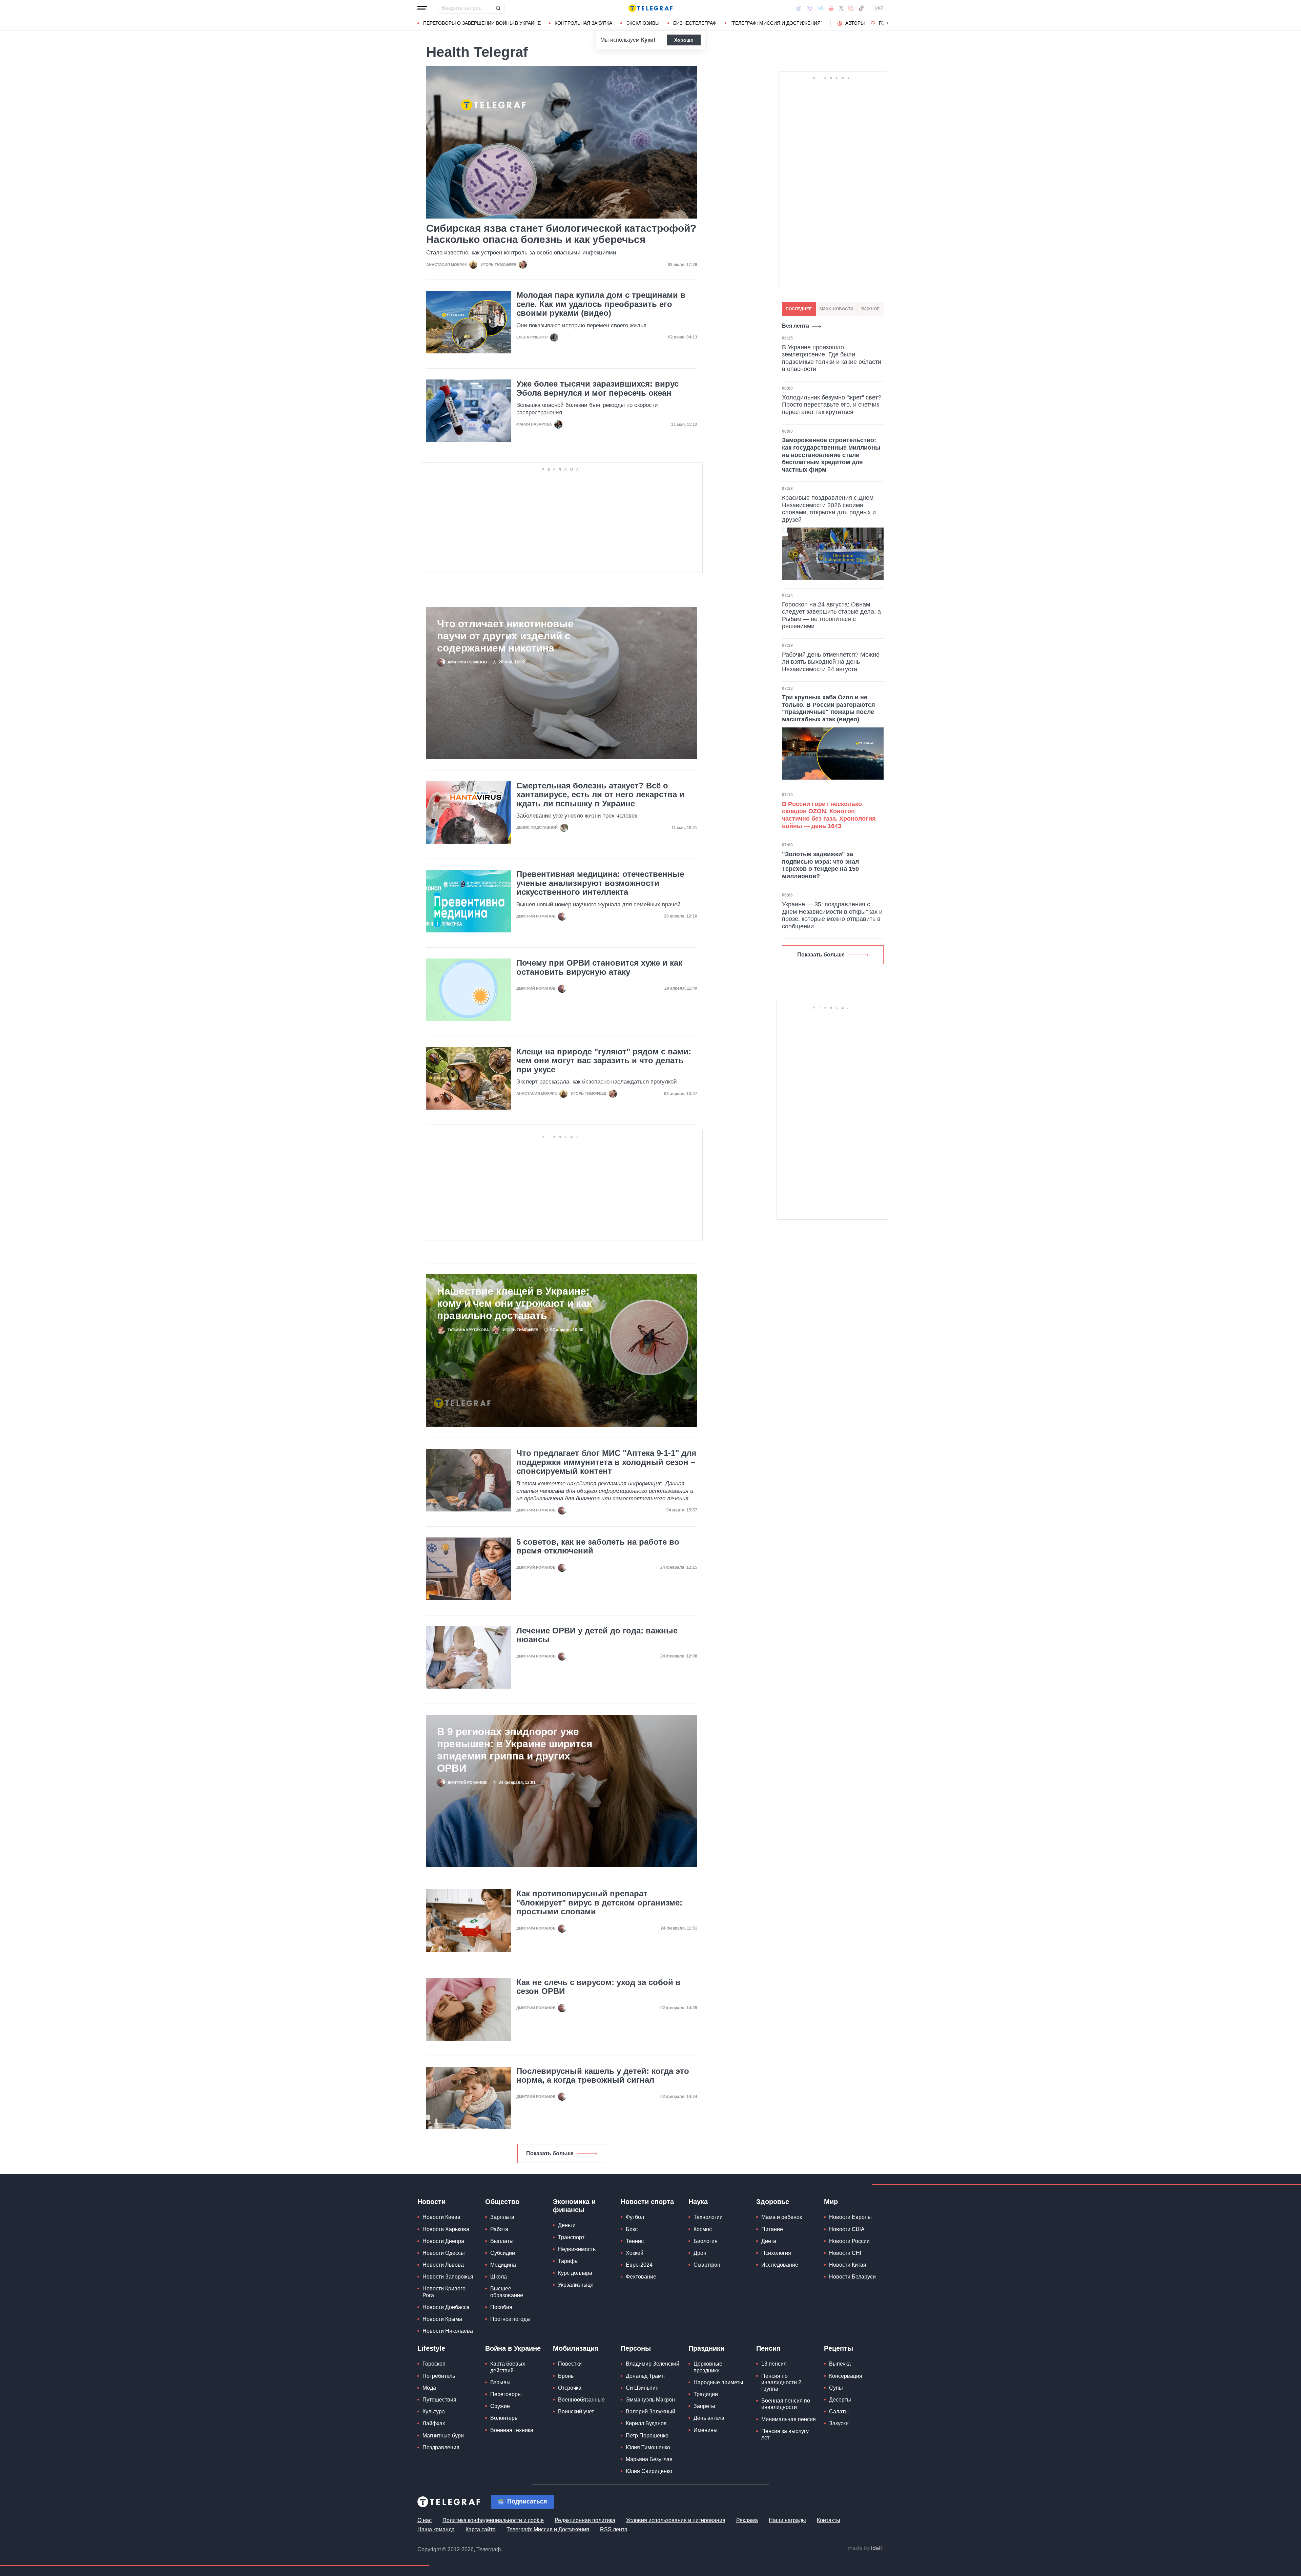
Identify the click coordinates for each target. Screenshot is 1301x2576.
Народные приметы (718, 2382)
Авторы (855, 23)
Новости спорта (647, 2202)
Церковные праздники (708, 2367)
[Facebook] (799, 8)
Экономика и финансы (574, 2206)
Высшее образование (507, 2292)
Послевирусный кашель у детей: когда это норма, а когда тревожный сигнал (603, 2076)
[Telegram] (821, 8)
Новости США (847, 2229)
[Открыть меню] (422, 8)
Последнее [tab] (799, 309)
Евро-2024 (639, 2265)
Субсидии (503, 2253)
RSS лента (614, 2529)
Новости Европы (850, 2217)
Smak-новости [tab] (836, 309)
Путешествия (439, 2400)
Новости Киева (441, 2217)
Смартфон (707, 2265)
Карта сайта (481, 2529)
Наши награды (787, 2520)
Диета (769, 2241)
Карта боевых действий (508, 2367)
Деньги (567, 2225)
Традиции (706, 2394)
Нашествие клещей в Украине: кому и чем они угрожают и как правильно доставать (514, 1303)
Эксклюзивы (643, 23)
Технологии (708, 2217)
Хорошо (684, 40)
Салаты (839, 2412)
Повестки (570, 2364)
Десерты (840, 2400)
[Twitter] (841, 8)
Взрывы (500, 2382)
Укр (879, 8)
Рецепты (839, 2348)
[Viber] (809, 8)
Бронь (566, 2376)
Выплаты (502, 2241)
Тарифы (568, 2261)
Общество (502, 2202)
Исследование (780, 2265)
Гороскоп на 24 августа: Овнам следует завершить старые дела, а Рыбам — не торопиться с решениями (831, 615)
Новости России (849, 2241)
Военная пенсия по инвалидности (786, 2404)
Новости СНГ (846, 2253)
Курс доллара (575, 2273)
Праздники (706, 2348)
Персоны (636, 2348)
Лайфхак (434, 2423)
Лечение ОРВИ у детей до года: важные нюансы (597, 1635)
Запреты (704, 2406)
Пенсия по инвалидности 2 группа (781, 2382)
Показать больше (550, 2153)
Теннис (635, 2241)
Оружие (500, 2406)
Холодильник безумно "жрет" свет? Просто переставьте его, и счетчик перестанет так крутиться (832, 405)
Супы (836, 2388)
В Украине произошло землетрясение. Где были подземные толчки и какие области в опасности (832, 358)
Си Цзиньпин (642, 2388)
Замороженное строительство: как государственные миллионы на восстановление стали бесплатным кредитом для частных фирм (831, 455)
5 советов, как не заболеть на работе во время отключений (598, 1546)
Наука (698, 2202)
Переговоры (506, 2394)
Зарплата (502, 2217)
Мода (429, 2388)
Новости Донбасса (446, 2307)
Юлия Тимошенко (648, 2447)
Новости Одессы (444, 2253)
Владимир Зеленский (653, 2364)
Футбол (635, 2217)
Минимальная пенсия (789, 2419)
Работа (499, 2229)
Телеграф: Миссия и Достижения (548, 2529)
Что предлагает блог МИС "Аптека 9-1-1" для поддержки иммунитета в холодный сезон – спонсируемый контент (606, 1462)
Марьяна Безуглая (649, 2459)
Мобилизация (576, 2348)
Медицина (503, 2265)
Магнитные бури (443, 2436)
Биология (706, 2241)
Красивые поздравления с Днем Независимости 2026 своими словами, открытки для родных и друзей (829, 509)
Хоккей (635, 2253)
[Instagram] (851, 8)
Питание (772, 2229)
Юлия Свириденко (649, 2471)
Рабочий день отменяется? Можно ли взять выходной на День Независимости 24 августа (831, 662)
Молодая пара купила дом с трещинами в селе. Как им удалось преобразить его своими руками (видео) (601, 304)
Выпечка (840, 2364)
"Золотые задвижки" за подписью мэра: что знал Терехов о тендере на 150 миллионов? (820, 865)
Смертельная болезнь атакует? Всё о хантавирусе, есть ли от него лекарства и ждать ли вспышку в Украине (600, 795)
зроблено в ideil (865, 2549)
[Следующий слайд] (888, 23)
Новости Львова (443, 2265)
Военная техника (512, 2430)
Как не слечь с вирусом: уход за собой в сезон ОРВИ (598, 1987)
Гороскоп (434, 2364)
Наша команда (436, 2529)
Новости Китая (848, 2265)
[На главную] (650, 8)
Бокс (632, 2229)
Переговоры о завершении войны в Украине (482, 23)
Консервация (846, 2376)
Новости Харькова (446, 2229)
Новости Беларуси (852, 2277)
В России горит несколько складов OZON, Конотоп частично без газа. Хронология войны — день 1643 (829, 815)
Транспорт (571, 2237)
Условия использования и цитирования (676, 2520)
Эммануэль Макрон (650, 2400)
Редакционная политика (585, 2520)
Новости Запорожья (448, 2277)
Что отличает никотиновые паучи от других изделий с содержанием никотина (505, 636)
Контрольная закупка (583, 23)
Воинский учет (576, 2412)
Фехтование (641, 2277)
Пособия (501, 2307)
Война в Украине (513, 2348)
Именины (706, 2430)
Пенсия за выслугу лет (785, 2434)
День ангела (709, 2418)
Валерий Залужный (650, 2412)
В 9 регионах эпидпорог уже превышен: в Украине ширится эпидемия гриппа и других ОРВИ (515, 1750)
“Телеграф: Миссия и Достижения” (776, 23)
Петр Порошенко (647, 2436)
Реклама (747, 2520)
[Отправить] (498, 8)
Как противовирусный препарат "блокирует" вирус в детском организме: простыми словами (599, 1903)
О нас (425, 2520)
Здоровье (773, 2202)
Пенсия (768, 2348)
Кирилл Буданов (646, 2423)
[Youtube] (831, 8)
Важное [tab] (870, 309)
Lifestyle (431, 2348)
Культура (434, 2412)
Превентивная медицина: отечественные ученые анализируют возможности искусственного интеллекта (600, 883)
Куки (647, 40)
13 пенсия (774, 2364)
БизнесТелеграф (695, 23)
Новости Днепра (443, 2241)
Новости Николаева (448, 2331)
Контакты (829, 2520)
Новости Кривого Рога (444, 2292)
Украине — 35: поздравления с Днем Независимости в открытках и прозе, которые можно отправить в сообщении (832, 915)
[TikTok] (861, 8)
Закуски (839, 2423)
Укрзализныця (576, 2285)
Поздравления (441, 2447)
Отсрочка (570, 2388)
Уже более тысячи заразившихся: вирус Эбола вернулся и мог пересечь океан (597, 388)
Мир (831, 2202)
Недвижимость (577, 2249)
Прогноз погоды (510, 2319)
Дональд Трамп (645, 2376)
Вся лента (796, 326)
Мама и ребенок (782, 2217)
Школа (499, 2277)
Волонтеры (504, 2418)
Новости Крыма (442, 2319)
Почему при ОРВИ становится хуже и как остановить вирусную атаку (599, 967)
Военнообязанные (581, 2400)
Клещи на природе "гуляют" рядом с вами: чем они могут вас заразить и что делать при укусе (604, 1061)
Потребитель (439, 2376)
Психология (776, 2253)
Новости (431, 2202)
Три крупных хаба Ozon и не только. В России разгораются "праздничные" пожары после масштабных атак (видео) (829, 708)
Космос (703, 2229)
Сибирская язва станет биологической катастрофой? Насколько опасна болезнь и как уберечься (561, 234)
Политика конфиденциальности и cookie (493, 2520)
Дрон (700, 2253)
